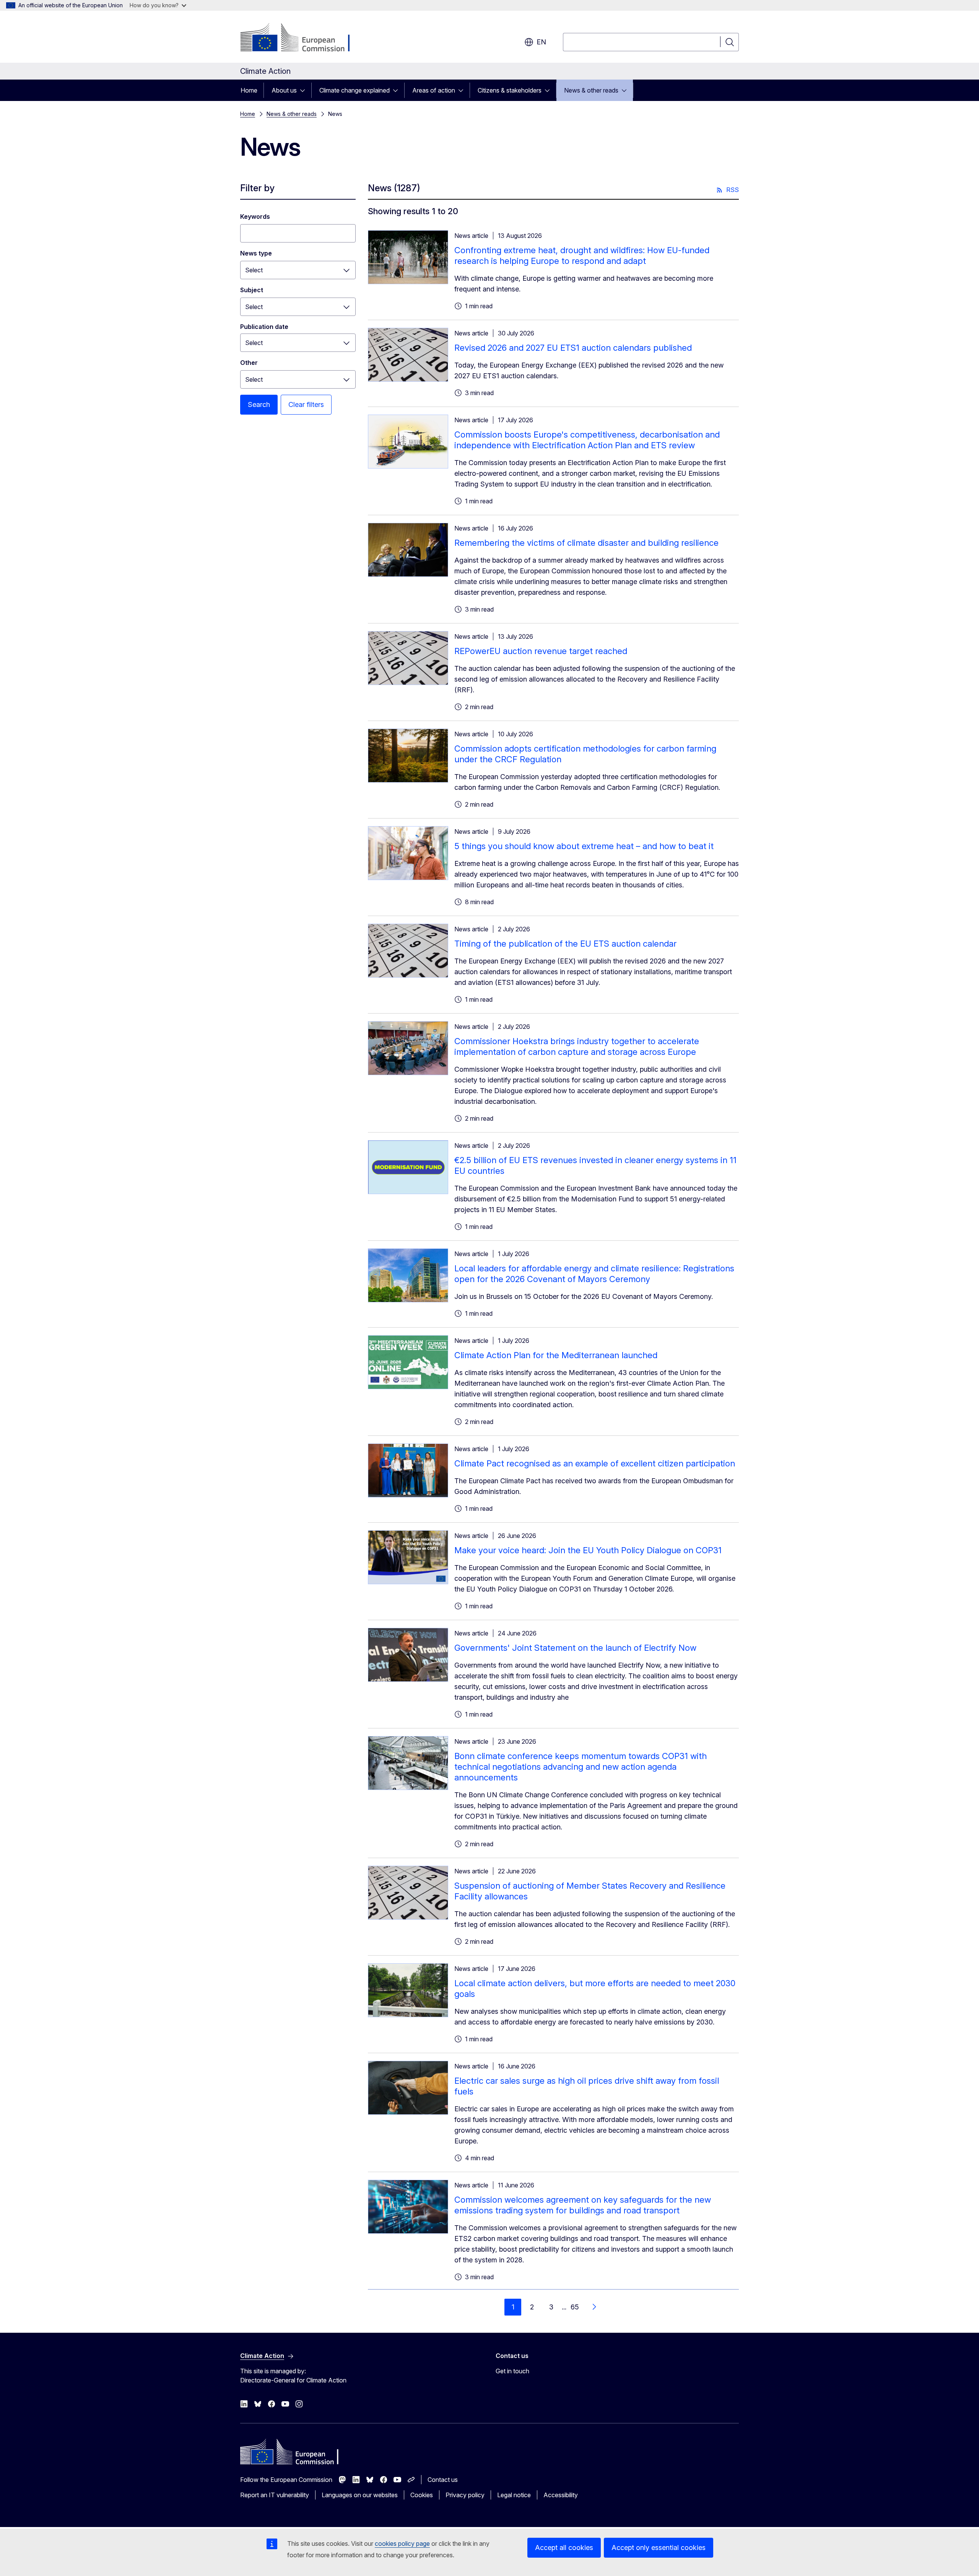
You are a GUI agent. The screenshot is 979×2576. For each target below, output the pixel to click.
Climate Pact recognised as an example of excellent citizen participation (595, 1463)
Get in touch (512, 2371)
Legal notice (514, 2495)
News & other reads (591, 90)
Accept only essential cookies (659, 2548)
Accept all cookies (564, 2548)
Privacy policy (465, 2495)
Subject (252, 290)
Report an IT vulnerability (275, 2495)
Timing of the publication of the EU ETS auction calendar (565, 944)
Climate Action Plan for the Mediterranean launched (556, 1355)
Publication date (264, 327)
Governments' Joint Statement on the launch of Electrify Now (575, 1648)
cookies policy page (402, 2543)
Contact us (443, 2480)
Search (259, 404)
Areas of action (434, 90)
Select (254, 270)
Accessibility (561, 2495)
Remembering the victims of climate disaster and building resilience (586, 543)
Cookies (422, 2495)
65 (575, 2307)
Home (249, 90)
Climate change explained (355, 90)
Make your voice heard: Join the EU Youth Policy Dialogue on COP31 (588, 1550)
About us (284, 90)
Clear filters (306, 404)
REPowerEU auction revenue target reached (541, 651)
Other (249, 363)
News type (256, 253)
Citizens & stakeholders (510, 90)
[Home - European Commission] (302, 38)
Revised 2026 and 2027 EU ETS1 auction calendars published (573, 348)
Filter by (257, 188)
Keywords (255, 216)
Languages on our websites (360, 2495)
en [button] (541, 42)
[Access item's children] (305, 90)
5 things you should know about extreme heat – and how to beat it (584, 846)
